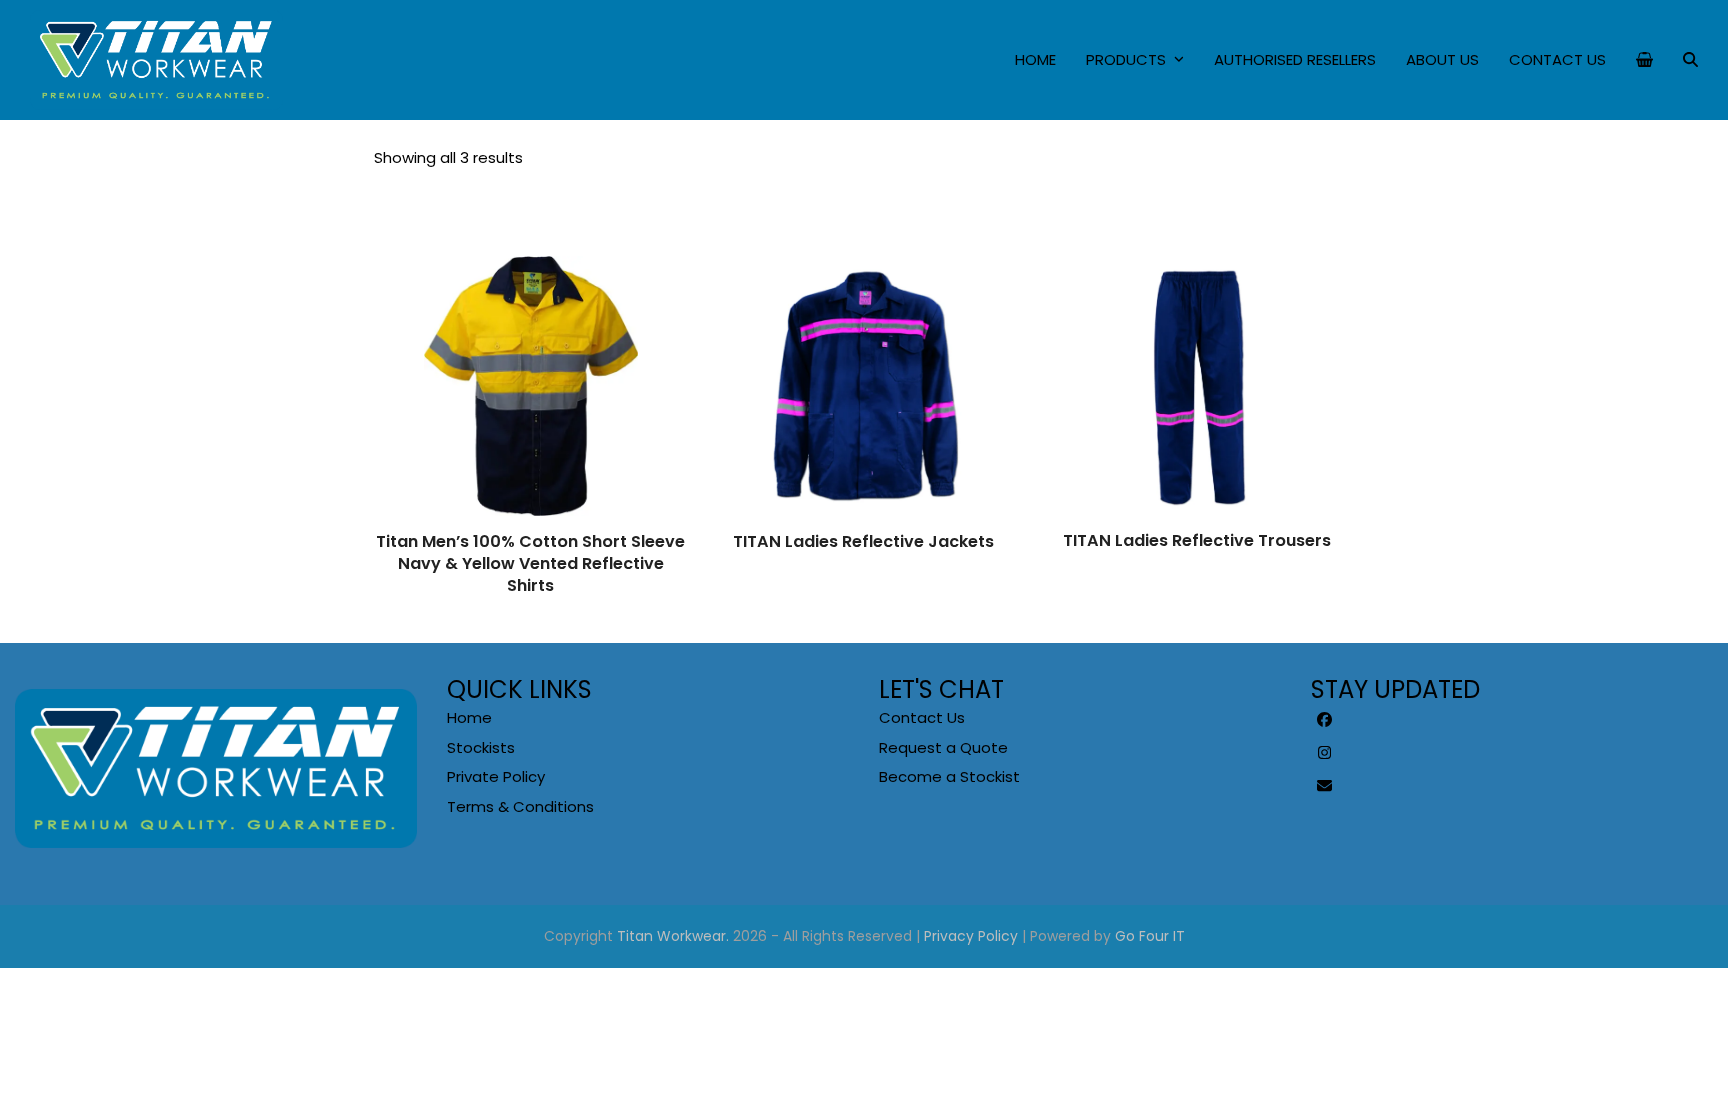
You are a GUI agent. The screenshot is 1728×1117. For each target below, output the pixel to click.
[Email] (1325, 785)
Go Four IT (1150, 936)
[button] (1644, 60)
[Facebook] (1325, 720)
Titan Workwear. (673, 936)
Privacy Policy (971, 936)
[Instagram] (1325, 753)
